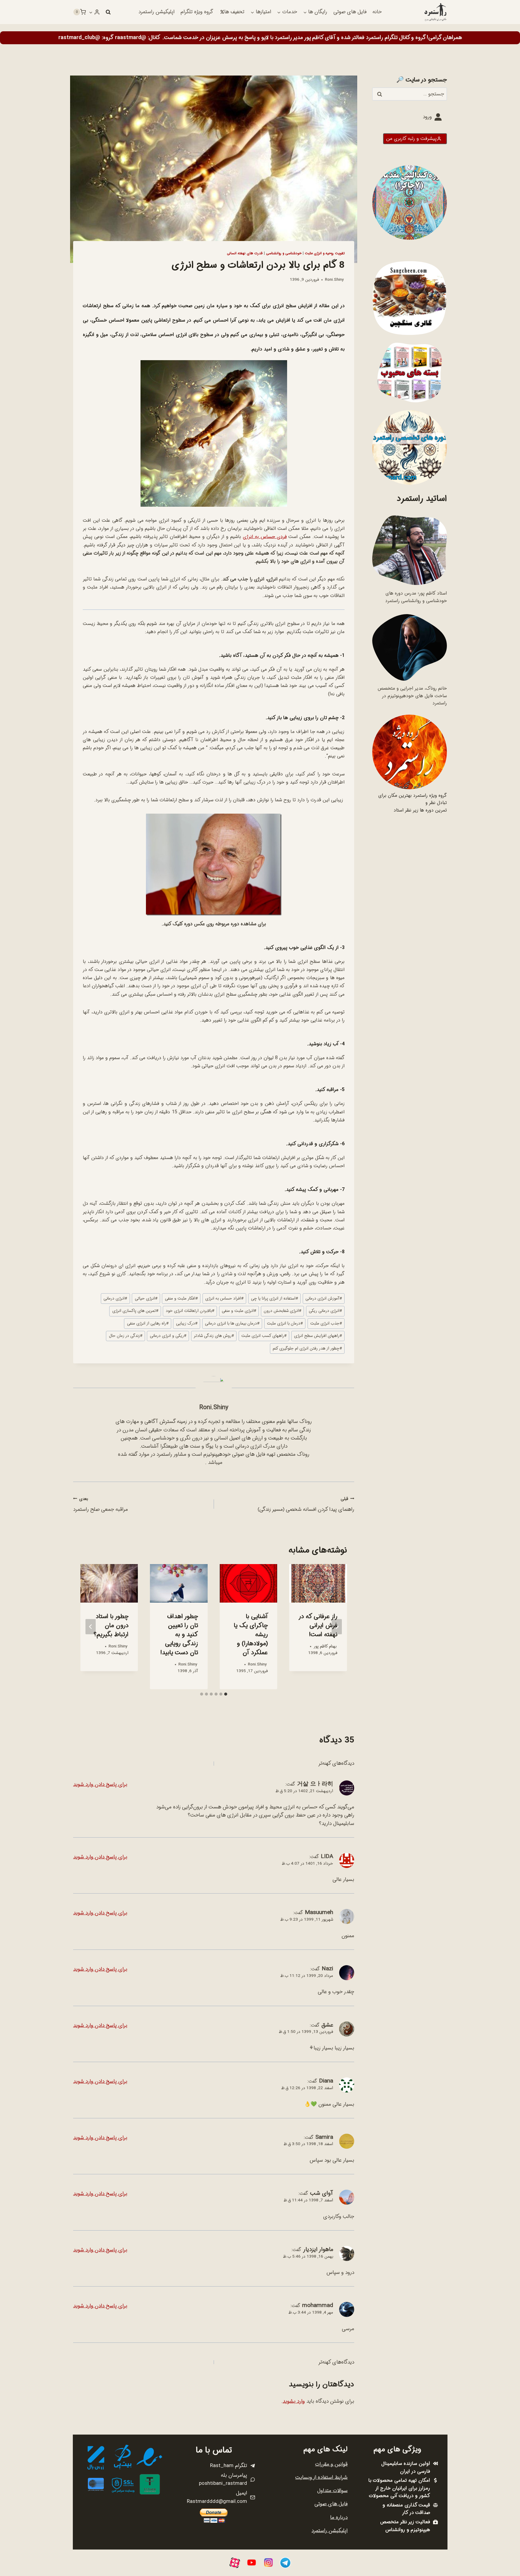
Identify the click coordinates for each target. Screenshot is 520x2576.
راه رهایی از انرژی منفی (148, 1324)
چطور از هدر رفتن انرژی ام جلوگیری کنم (307, 1348)
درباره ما (339, 2517)
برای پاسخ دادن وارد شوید (100, 1784)
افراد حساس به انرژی (224, 1299)
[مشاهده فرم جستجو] (108, 12)
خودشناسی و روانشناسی (284, 253)
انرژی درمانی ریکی (325, 1311)
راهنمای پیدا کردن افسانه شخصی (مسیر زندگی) (306, 1505)
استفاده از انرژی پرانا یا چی (274, 1299)
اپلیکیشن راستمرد (156, 12)
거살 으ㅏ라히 (315, 1784)
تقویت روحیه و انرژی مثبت (325, 253)
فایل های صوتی (350, 12)
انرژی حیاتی (146, 1299)
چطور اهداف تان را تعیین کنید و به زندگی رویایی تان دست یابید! (179, 1635)
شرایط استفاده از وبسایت (321, 2477)
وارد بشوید (294, 2401)
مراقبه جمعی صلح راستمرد (101, 1505)
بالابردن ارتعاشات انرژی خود (190, 1311)
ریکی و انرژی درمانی (168, 1336)
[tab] (226, 1694)
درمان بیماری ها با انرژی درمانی (232, 1324)
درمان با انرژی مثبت (285, 1324)
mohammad (318, 2305)
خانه (377, 12)
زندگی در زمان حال (126, 1336)
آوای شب (322, 2193)
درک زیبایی (187, 1324)
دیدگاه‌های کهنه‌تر (336, 1763)
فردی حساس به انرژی (265, 537)
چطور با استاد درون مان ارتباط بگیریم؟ (111, 1626)
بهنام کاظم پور (325, 1646)
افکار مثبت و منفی (181, 1299)
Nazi (327, 1969)
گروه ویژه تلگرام (197, 12)
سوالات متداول (332, 2491)
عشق (327, 2025)
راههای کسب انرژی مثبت (264, 1336)
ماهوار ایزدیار (318, 2250)
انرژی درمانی (115, 1299)
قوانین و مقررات (331, 2464)
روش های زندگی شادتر (214, 1336)
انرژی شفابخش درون (282, 1311)
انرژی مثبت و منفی (239, 1311)
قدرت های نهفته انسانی (245, 253)
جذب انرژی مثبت (326, 1324)
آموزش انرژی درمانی (324, 1299)
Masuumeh (319, 1913)
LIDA (327, 1857)
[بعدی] (91, 1627)
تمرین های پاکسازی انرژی (135, 1311)
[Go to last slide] (337, 1627)
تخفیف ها (234, 12)
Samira (324, 2137)
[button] (91, 12)
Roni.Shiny (334, 280)
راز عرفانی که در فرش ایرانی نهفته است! (318, 1626)
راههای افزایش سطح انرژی (318, 1336)
